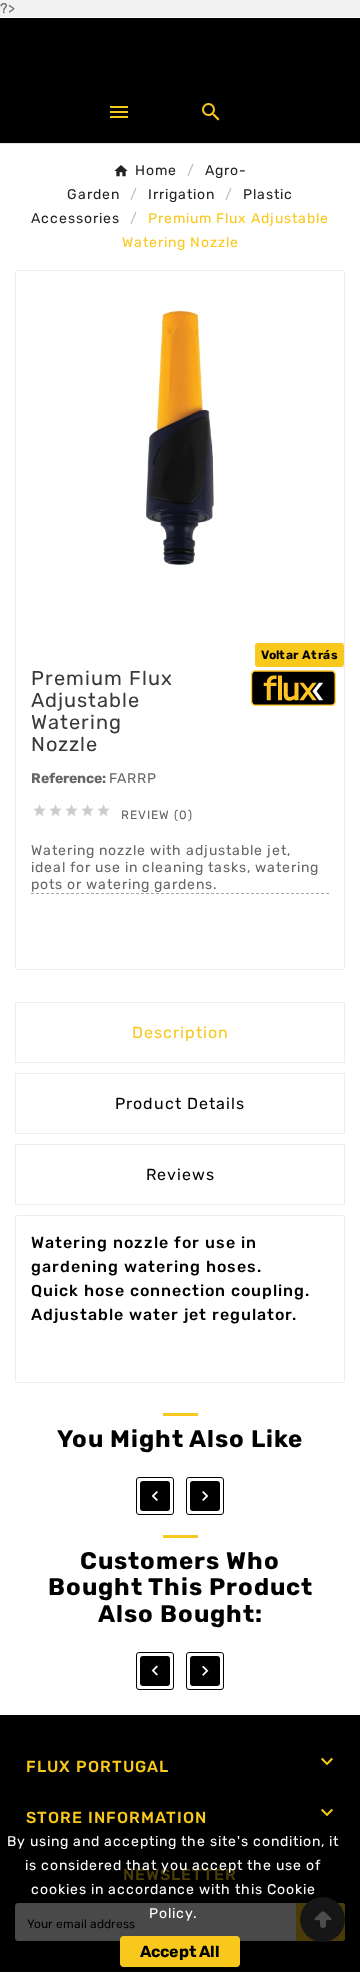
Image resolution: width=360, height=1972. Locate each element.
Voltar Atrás (299, 655)
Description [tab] (180, 1032)
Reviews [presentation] (180, 1174)
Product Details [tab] (180, 1103)
